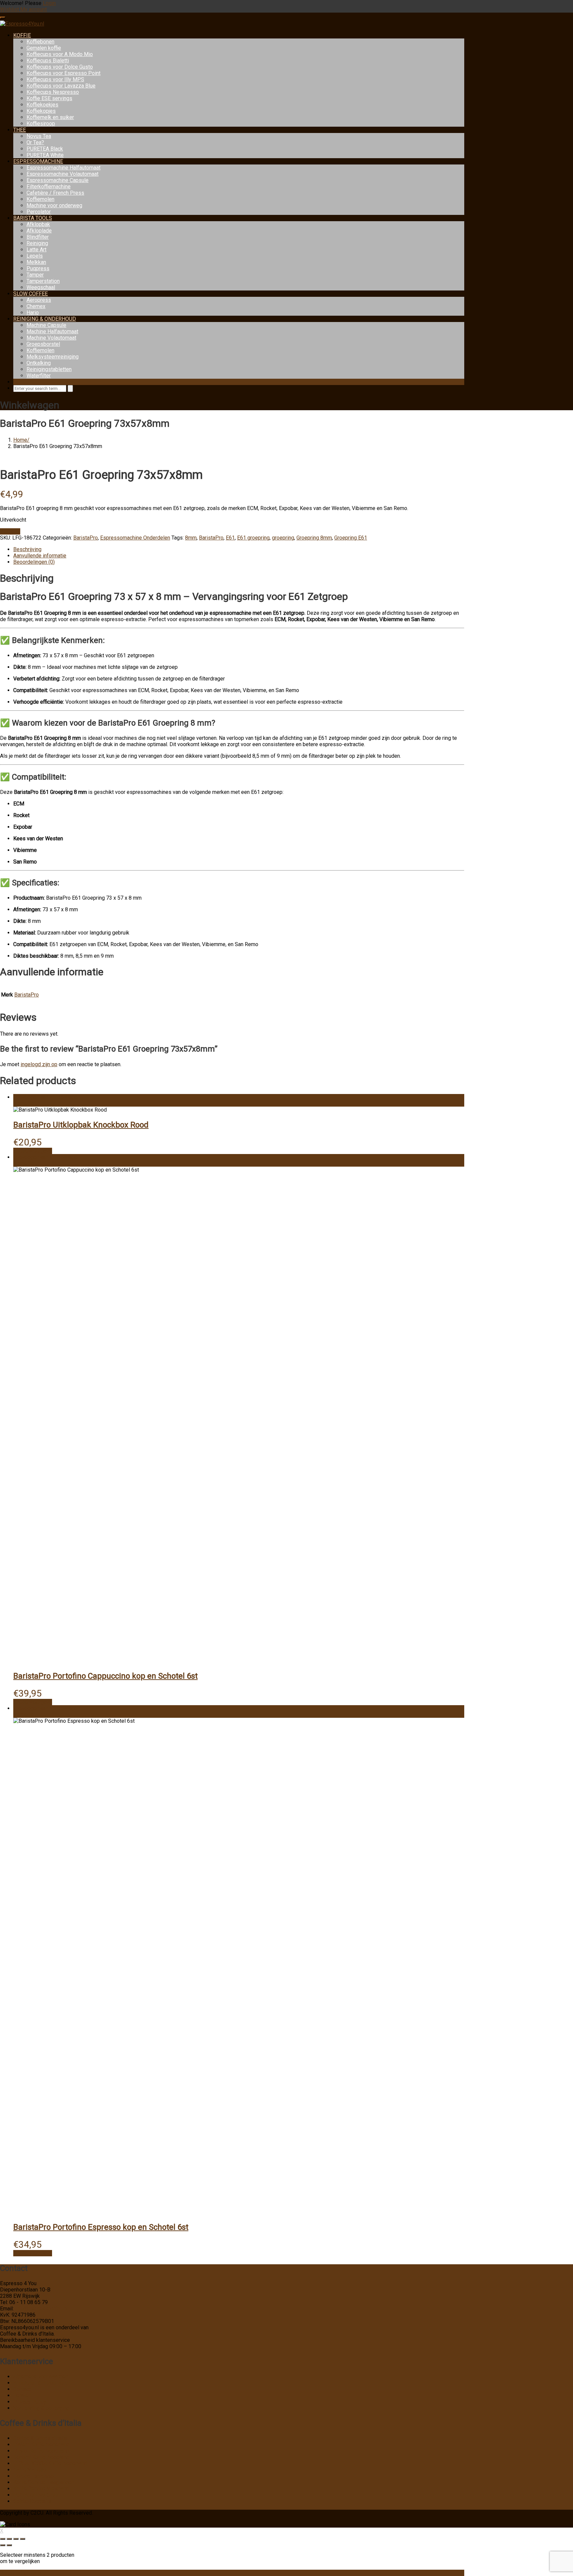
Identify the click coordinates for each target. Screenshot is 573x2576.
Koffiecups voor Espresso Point (64, 73)
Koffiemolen (40, 199)
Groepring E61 (351, 538)
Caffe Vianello (30, 2470)
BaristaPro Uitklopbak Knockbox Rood (81, 1125)
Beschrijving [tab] (27, 549)
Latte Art (36, 250)
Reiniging (37, 243)
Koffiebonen (40, 42)
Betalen (22, 2395)
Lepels (35, 256)
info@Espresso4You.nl (41, 2309)
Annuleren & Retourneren (42, 2383)
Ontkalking (39, 363)
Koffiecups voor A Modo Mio (60, 54)
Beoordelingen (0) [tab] (34, 562)
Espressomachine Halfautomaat (64, 168)
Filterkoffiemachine (49, 187)
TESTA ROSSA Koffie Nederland (50, 2463)
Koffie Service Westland (41, 2489)
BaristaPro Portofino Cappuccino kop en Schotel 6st (105, 1676)
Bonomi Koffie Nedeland (41, 2457)
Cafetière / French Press (55, 193)
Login (49, 3)
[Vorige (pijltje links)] (3, 2545)
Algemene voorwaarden (41, 2377)
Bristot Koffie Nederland (41, 2451)
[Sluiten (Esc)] (23, 2539)
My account (33, 9)
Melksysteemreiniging (53, 357)
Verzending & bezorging (41, 2408)
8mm (191, 538)
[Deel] (16, 2539)
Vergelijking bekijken (24, 2573)
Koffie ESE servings (49, 98)
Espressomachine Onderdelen (135, 538)
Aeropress (39, 300)
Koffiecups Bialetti (48, 61)
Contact (22, 2389)
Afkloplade (39, 231)
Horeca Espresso (33, 2476)
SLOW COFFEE (31, 294)
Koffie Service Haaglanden (44, 2482)
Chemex (36, 306)
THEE (20, 130)
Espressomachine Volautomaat (63, 174)
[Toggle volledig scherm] (9, 2539)
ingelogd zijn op (39, 1064)
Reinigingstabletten (49, 369)
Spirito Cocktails (32, 2501)
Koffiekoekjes (42, 105)
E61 (230, 538)
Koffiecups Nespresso (53, 92)
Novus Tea (39, 136)
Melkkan (36, 262)
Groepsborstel (43, 344)
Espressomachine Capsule (58, 180)
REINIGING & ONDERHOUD (45, 319)
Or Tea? (35, 142)
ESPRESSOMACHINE (38, 161)
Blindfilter (38, 237)
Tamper (35, 275)
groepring (283, 538)
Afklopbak (38, 224)
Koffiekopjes (41, 111)
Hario (33, 313)
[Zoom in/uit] (3, 2539)
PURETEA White (45, 155)
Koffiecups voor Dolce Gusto (60, 67)
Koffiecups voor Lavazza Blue (61, 86)
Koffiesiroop (41, 124)
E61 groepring (253, 538)
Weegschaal (41, 287)
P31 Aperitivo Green (37, 2495)
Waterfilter (39, 376)
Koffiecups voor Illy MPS (55, 79)
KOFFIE (22, 35)
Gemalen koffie (44, 48)
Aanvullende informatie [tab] (40, 556)
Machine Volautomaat (51, 338)
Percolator (39, 212)
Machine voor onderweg (54, 205)
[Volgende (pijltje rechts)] (9, 2545)
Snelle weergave (33, 1151)
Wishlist (10, 9)
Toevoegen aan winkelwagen (47, 1097)
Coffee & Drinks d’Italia (40, 2438)
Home (20, 440)
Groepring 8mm (314, 538)
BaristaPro (86, 538)
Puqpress (38, 268)
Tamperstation (43, 281)
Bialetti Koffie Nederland (41, 2445)
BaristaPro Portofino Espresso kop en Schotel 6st (101, 2227)
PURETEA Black (45, 149)
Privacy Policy (30, 2402)
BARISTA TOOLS (33, 218)
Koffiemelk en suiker (50, 117)
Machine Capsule (46, 325)
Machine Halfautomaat (52, 331)
